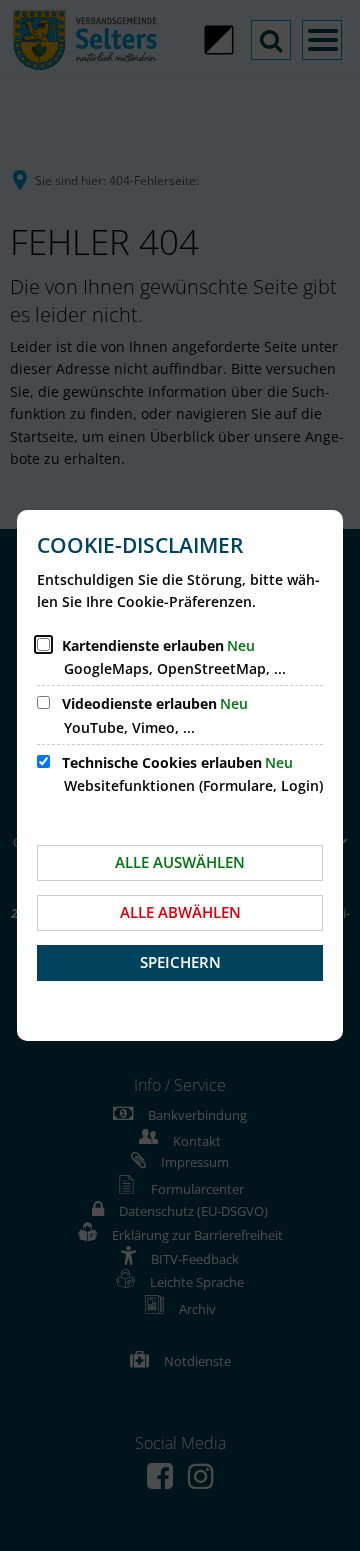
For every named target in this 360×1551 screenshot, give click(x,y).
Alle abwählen (180, 912)
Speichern (180, 962)
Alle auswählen (180, 862)
